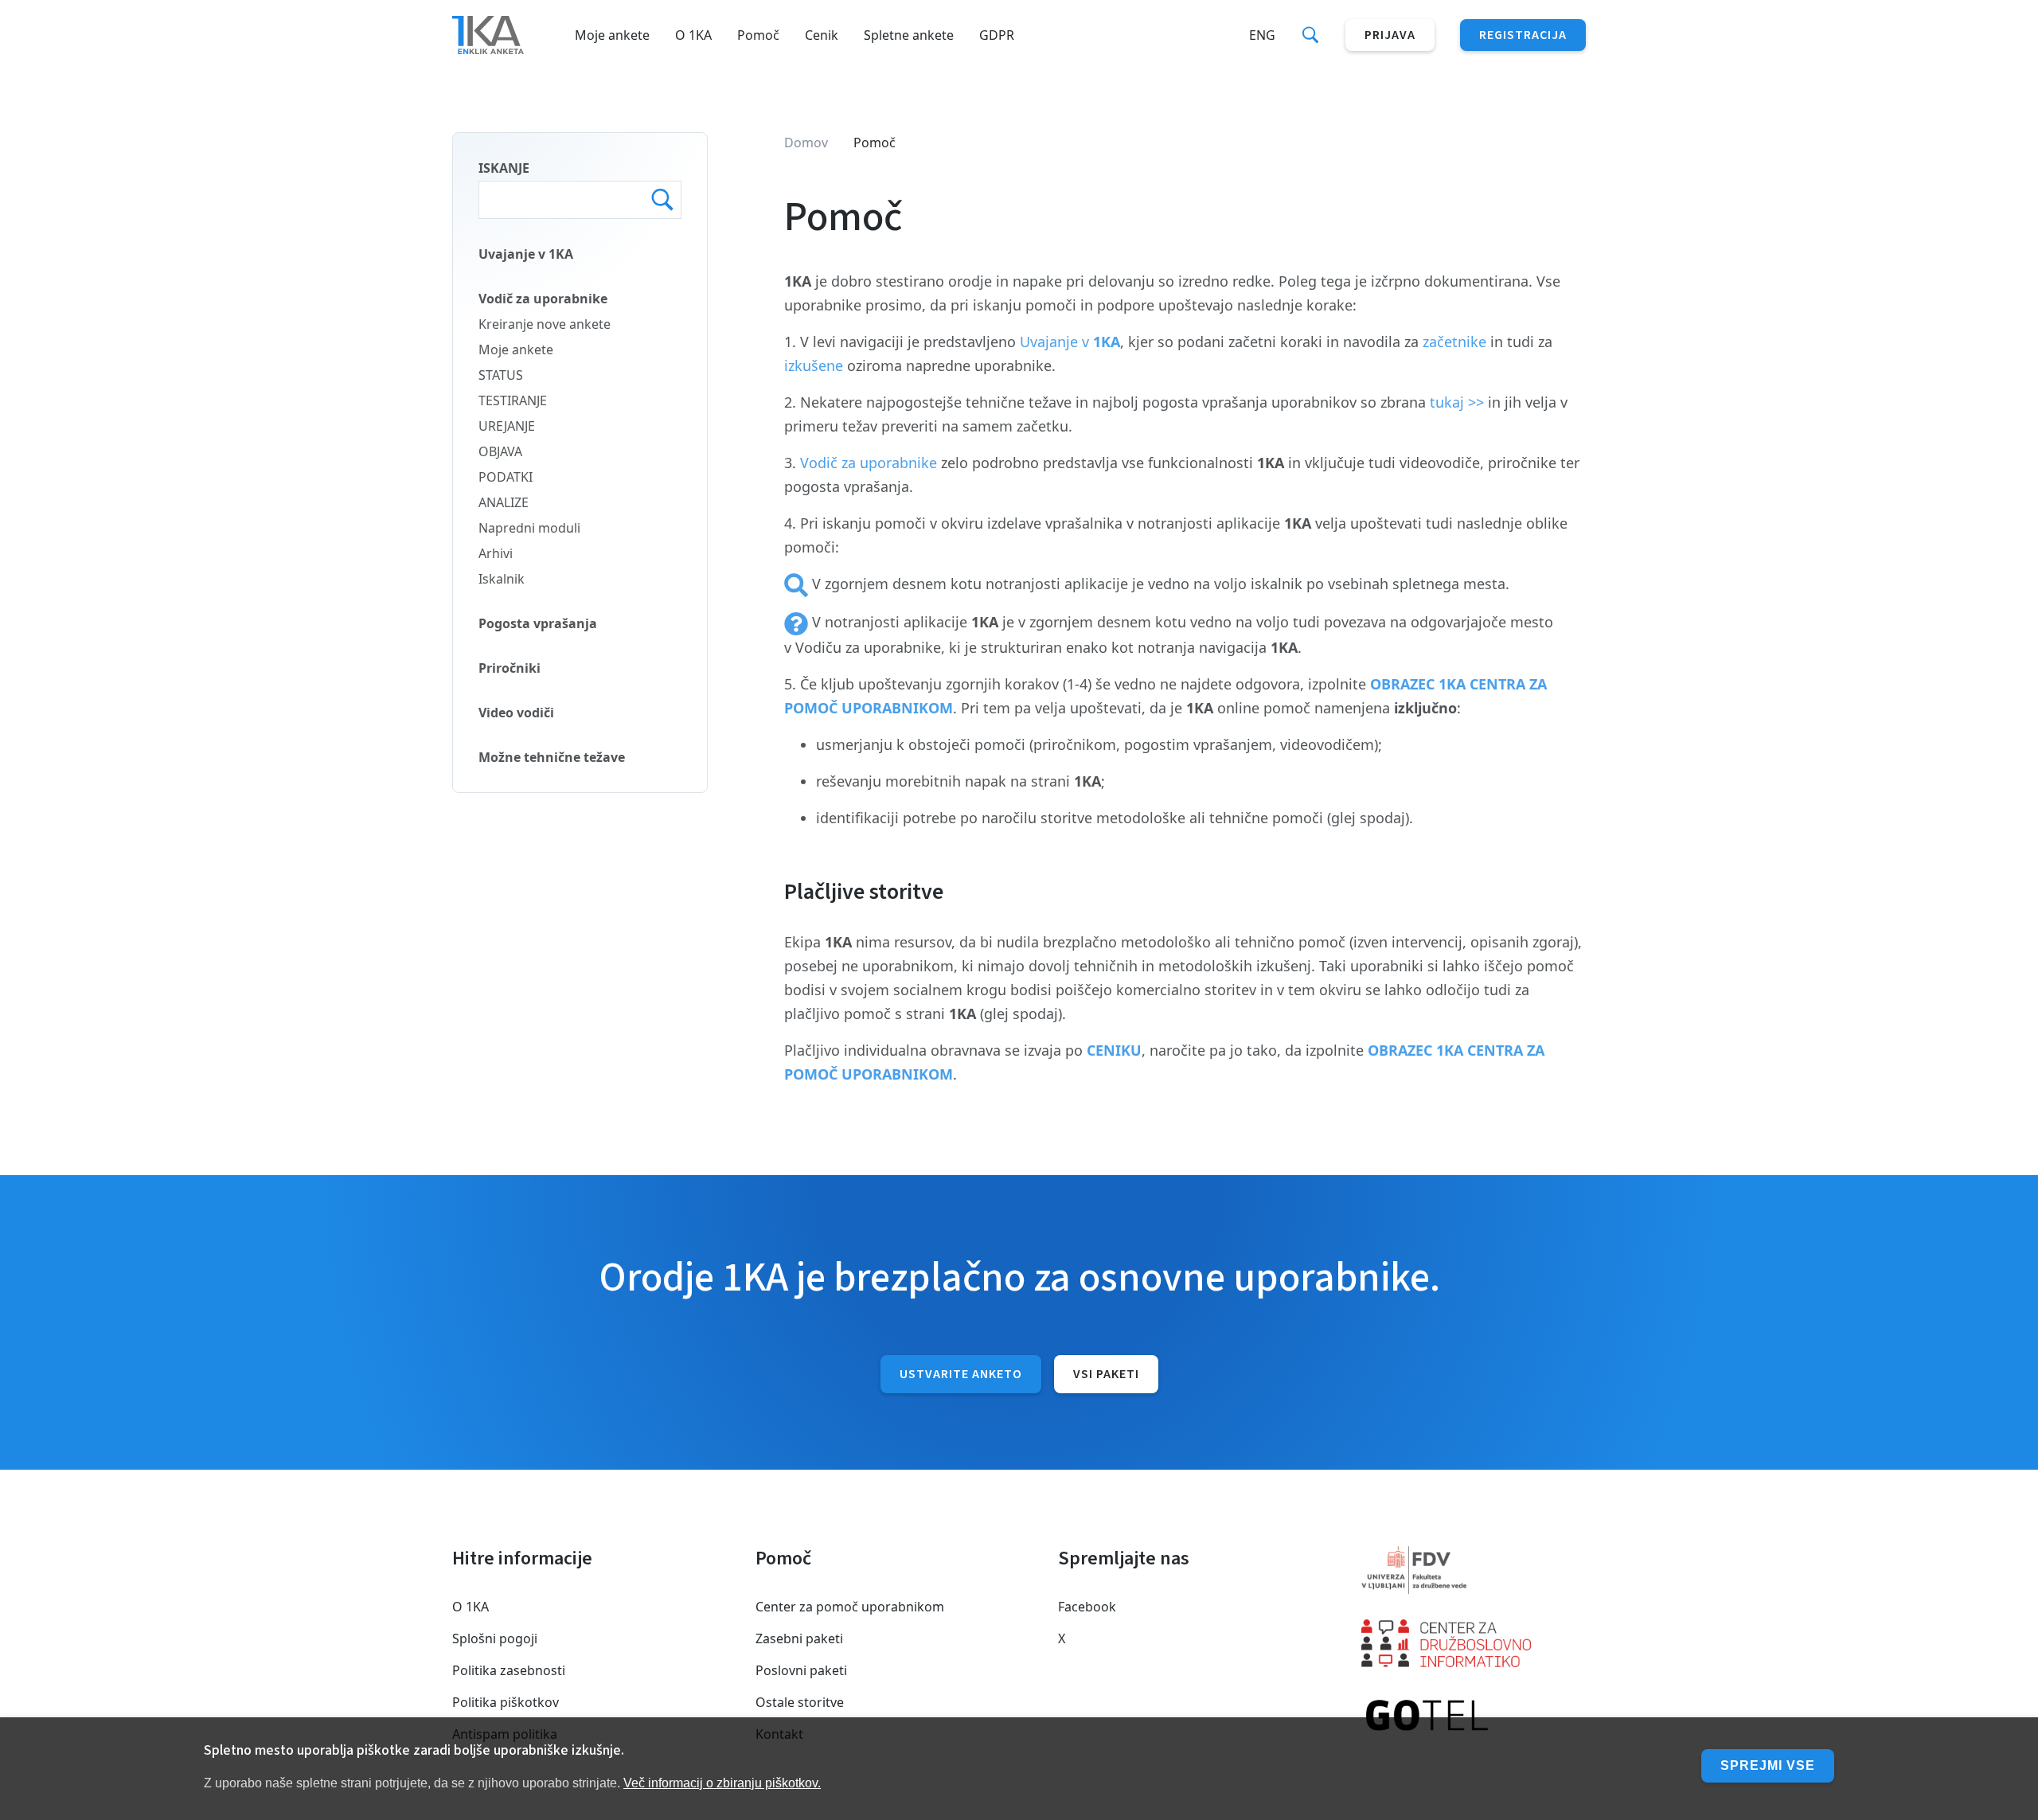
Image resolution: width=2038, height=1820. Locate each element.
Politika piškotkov (506, 1702)
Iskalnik (502, 579)
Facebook (1087, 1607)
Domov (806, 143)
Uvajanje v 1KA (526, 254)
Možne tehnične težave (552, 757)
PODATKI (506, 477)
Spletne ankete (909, 35)
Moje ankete (612, 35)
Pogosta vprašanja (538, 623)
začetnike (1454, 342)
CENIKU (1114, 1050)
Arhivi (496, 553)
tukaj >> (1457, 402)
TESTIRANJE (513, 400)
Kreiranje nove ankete (545, 324)
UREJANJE (507, 426)
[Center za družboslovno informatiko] (1474, 1643)
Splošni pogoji (495, 1638)
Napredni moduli (529, 528)
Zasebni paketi (799, 1638)
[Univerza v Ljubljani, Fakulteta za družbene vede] (1474, 1570)
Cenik (822, 35)
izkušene (816, 365)
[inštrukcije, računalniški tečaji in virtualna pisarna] (1474, 1717)
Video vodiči (516, 713)
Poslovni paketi (801, 1670)
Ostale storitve (800, 1702)
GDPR (997, 35)
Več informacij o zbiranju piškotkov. (722, 1783)
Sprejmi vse (1768, 1765)
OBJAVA (500, 451)
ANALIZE (504, 502)
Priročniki (509, 668)
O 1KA (693, 35)
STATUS (501, 375)
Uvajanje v (1070, 342)
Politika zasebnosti (509, 1670)
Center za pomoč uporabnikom (850, 1607)
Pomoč (758, 35)
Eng (1262, 35)
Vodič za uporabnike (543, 299)
